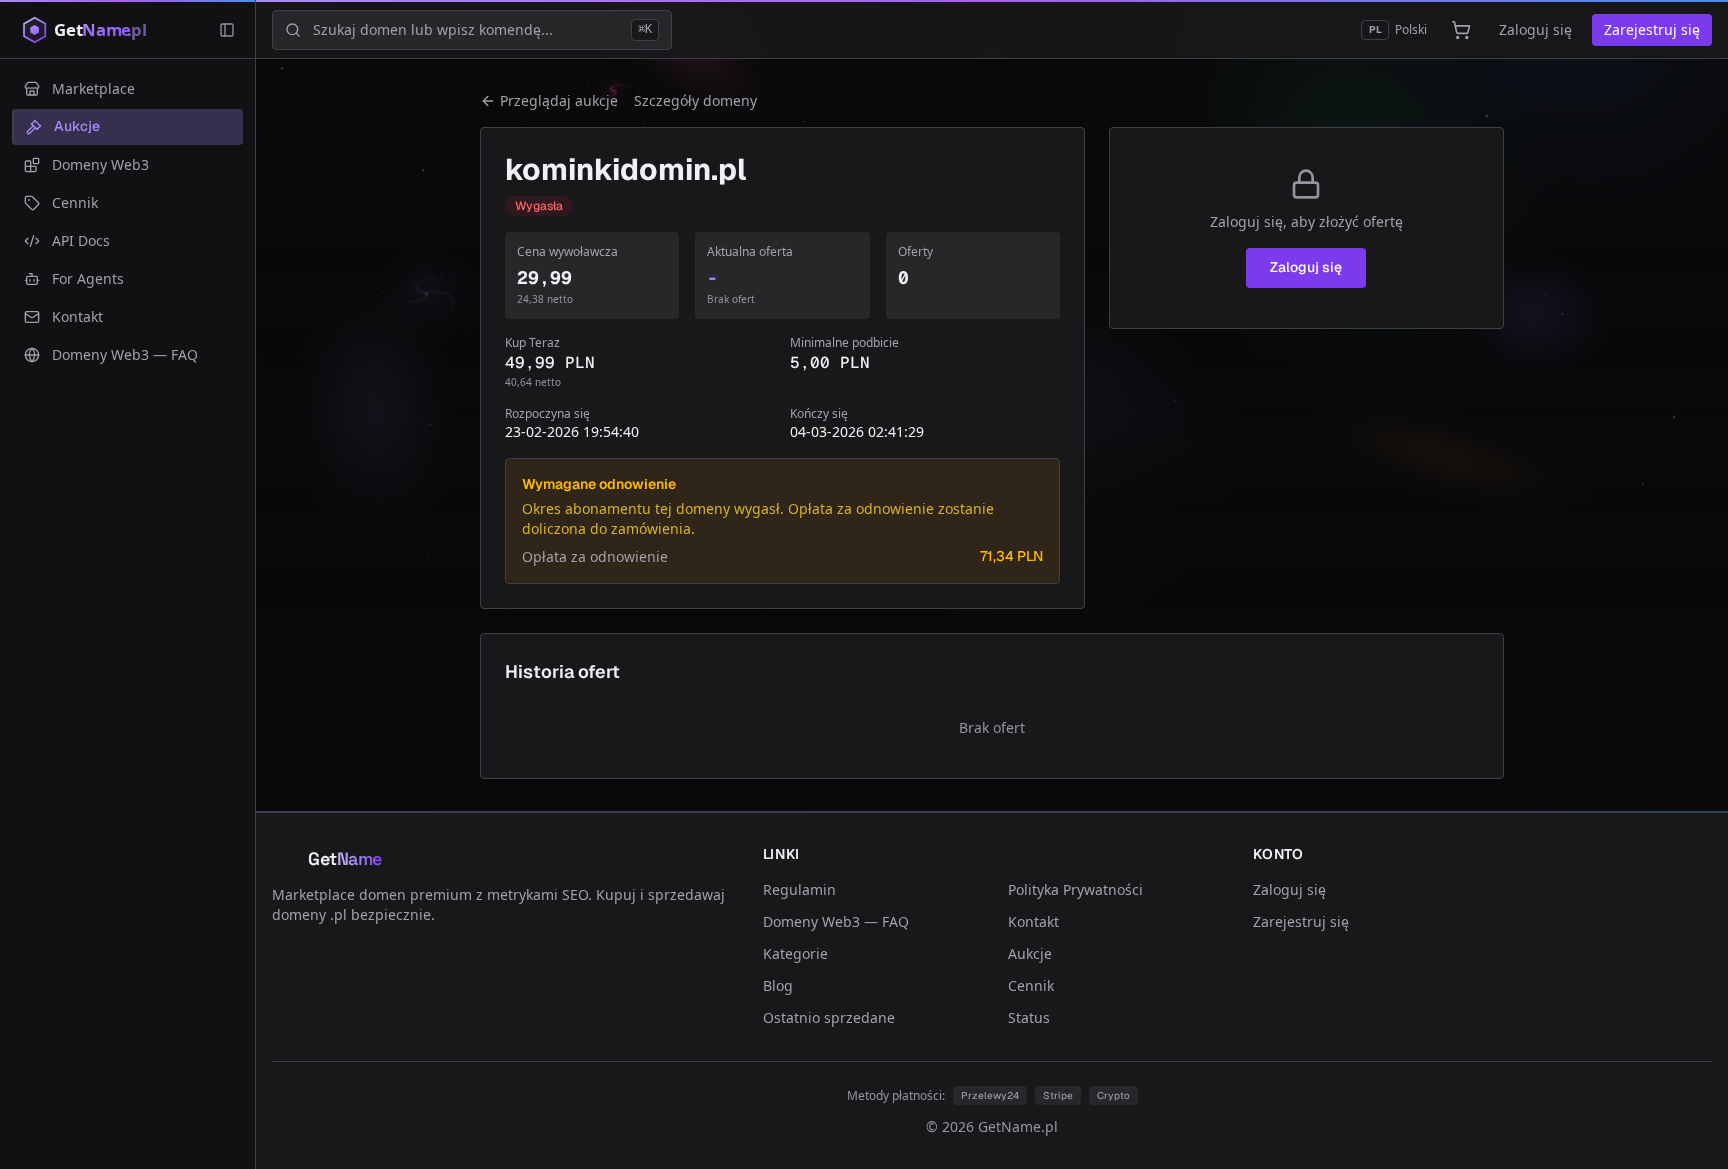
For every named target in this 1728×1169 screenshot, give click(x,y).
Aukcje (1030, 953)
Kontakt (1033, 921)
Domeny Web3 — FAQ (836, 921)
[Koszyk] (1461, 30)
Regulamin (799, 889)
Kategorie (795, 953)
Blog (778, 985)
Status (1029, 1017)
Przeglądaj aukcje (559, 100)
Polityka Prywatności (1075, 889)
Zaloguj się (1535, 29)
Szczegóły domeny (695, 100)
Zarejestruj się (1652, 29)
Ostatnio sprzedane (829, 1017)
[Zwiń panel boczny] (227, 30)
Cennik (1031, 985)
